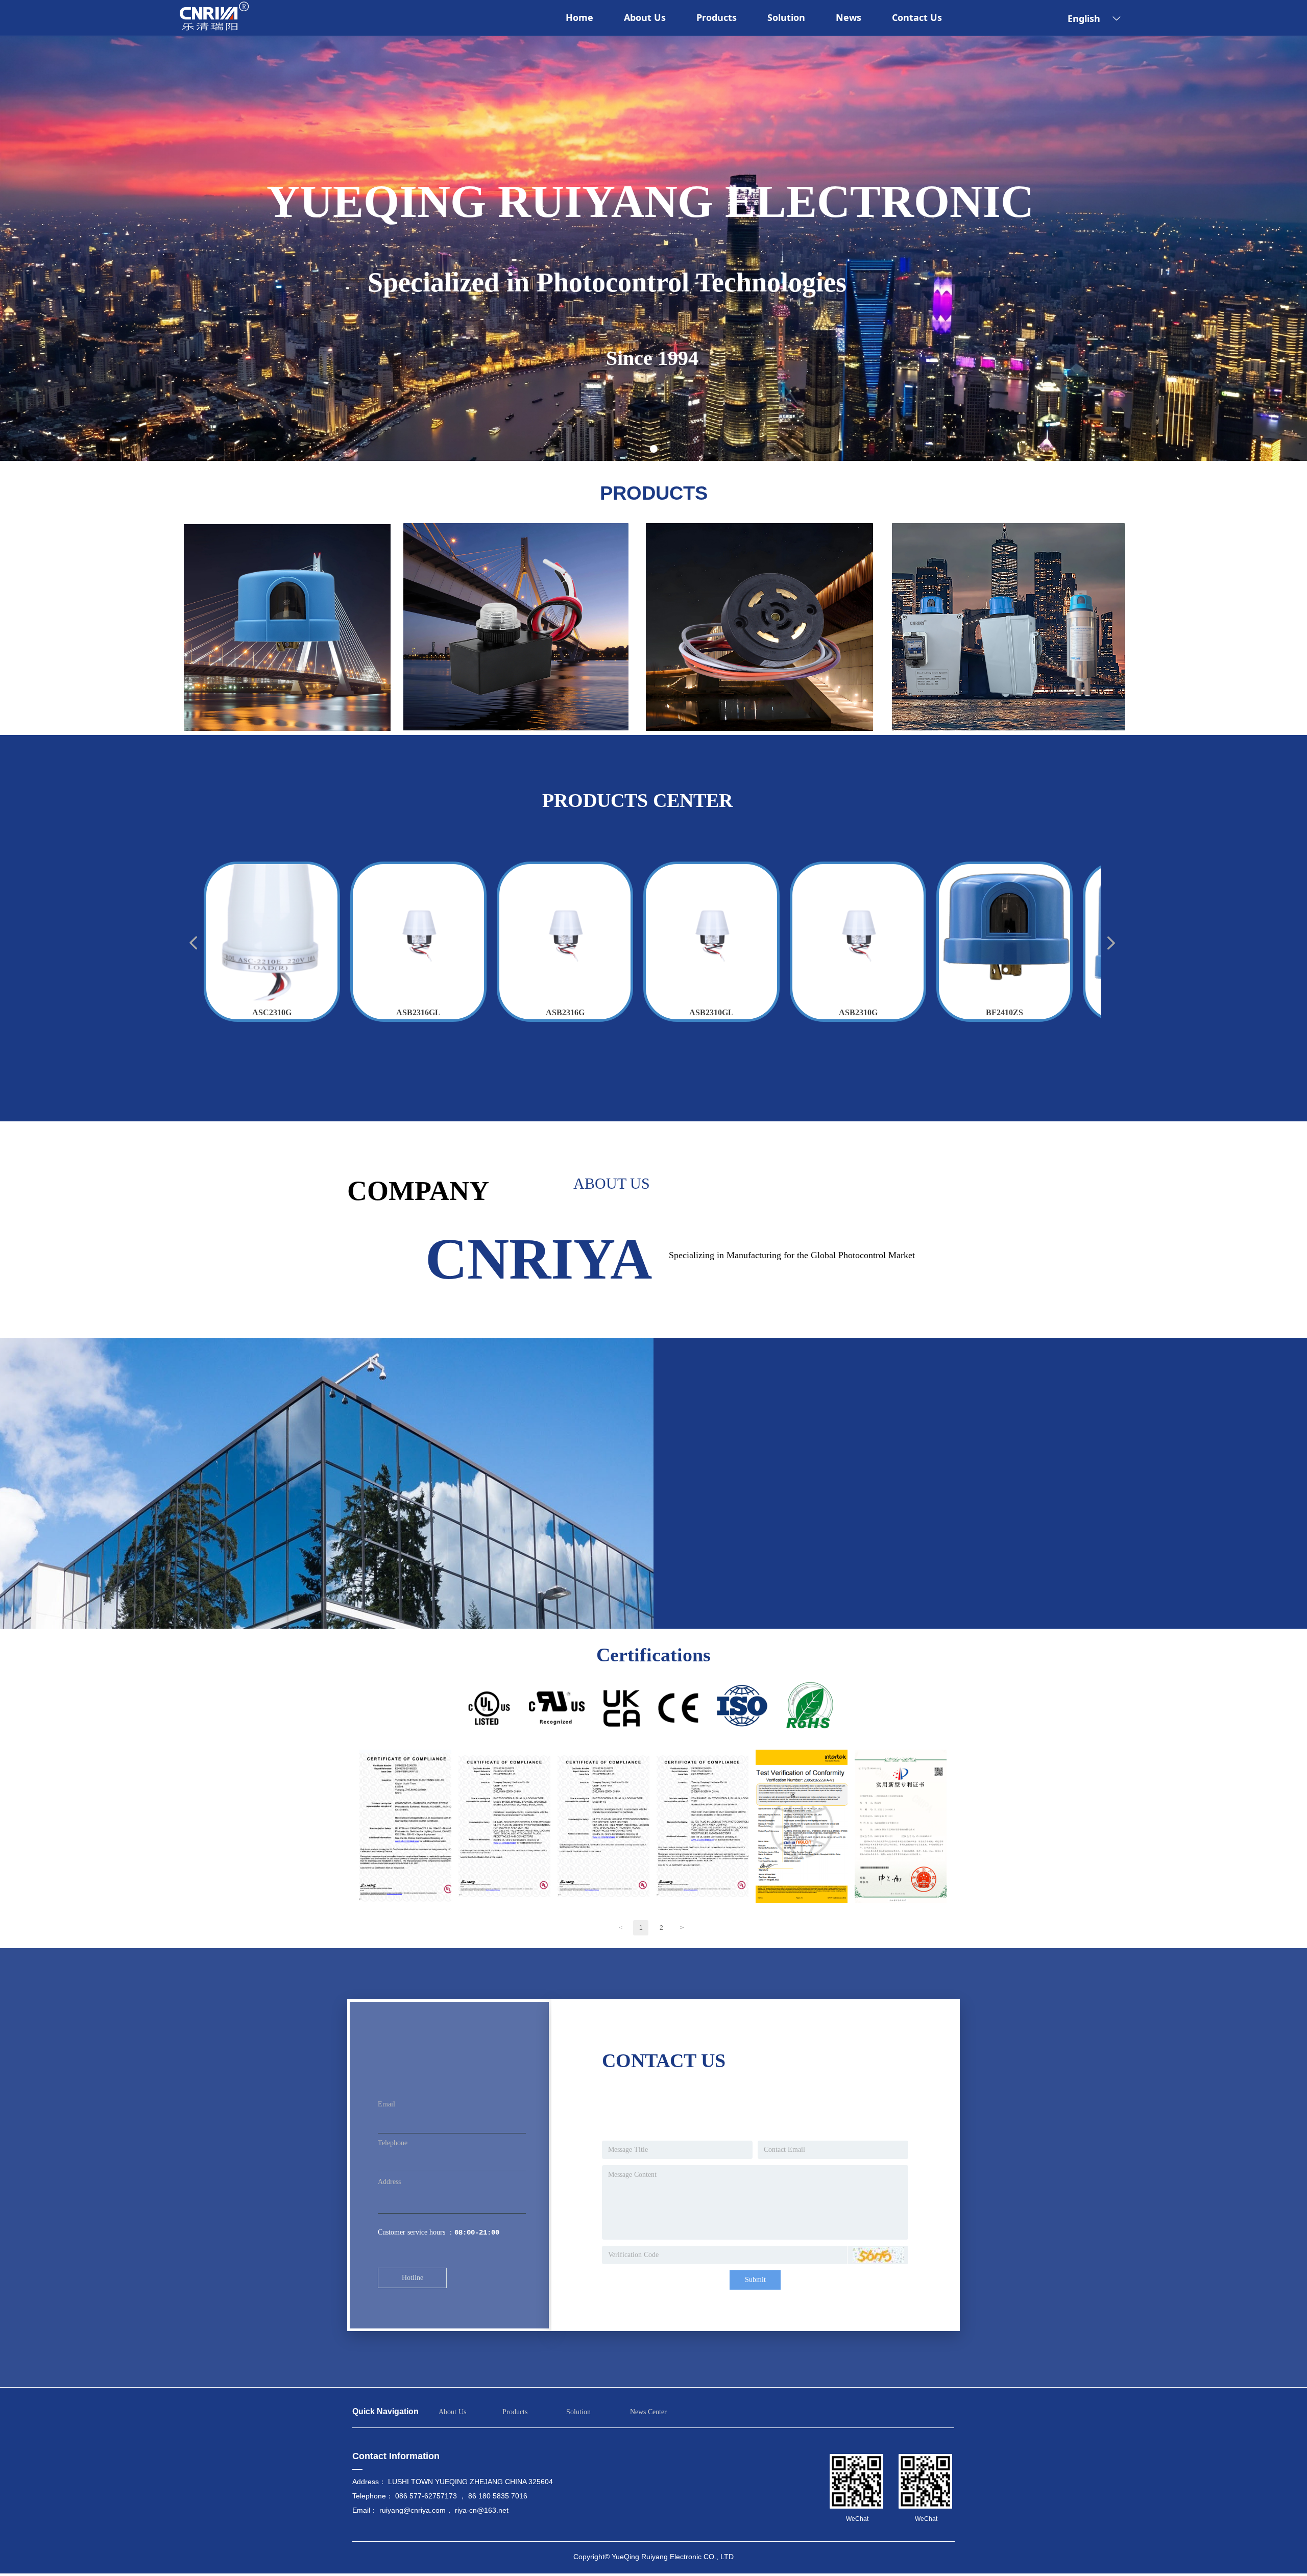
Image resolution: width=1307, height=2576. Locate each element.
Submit (755, 2280)
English (1084, 18)
